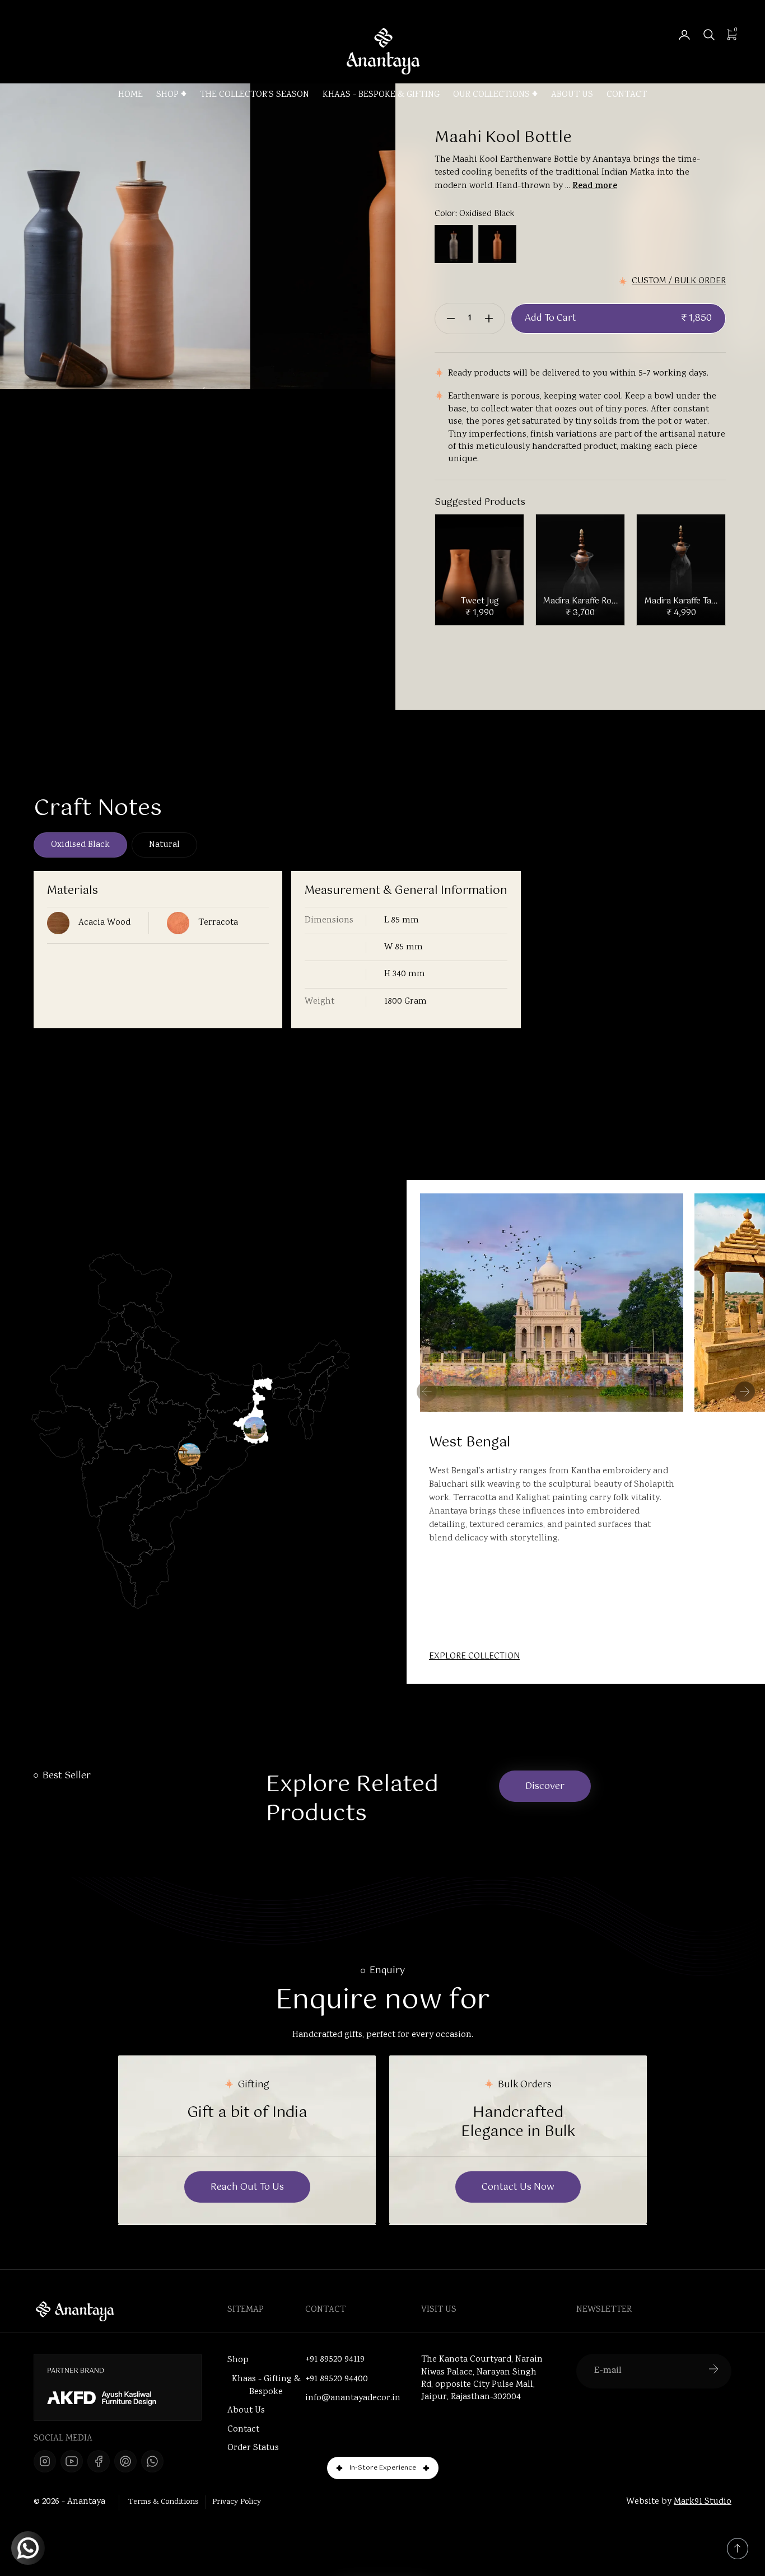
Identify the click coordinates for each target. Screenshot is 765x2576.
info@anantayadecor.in (353, 2399)
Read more (595, 187)
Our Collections (491, 95)
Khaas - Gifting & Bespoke (266, 2386)
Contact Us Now (518, 2187)
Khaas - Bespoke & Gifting (381, 95)
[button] (745, 1392)
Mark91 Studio (703, 2502)
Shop (167, 95)
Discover (545, 1786)
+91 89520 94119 (335, 2360)
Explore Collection (474, 1657)
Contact (627, 95)
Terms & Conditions (163, 2502)
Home (130, 95)
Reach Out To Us (247, 2187)
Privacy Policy (237, 2502)
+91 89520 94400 (337, 2380)
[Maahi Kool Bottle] (224, 236)
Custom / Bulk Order (679, 281)
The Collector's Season (255, 95)
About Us (572, 95)
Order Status (253, 2448)
